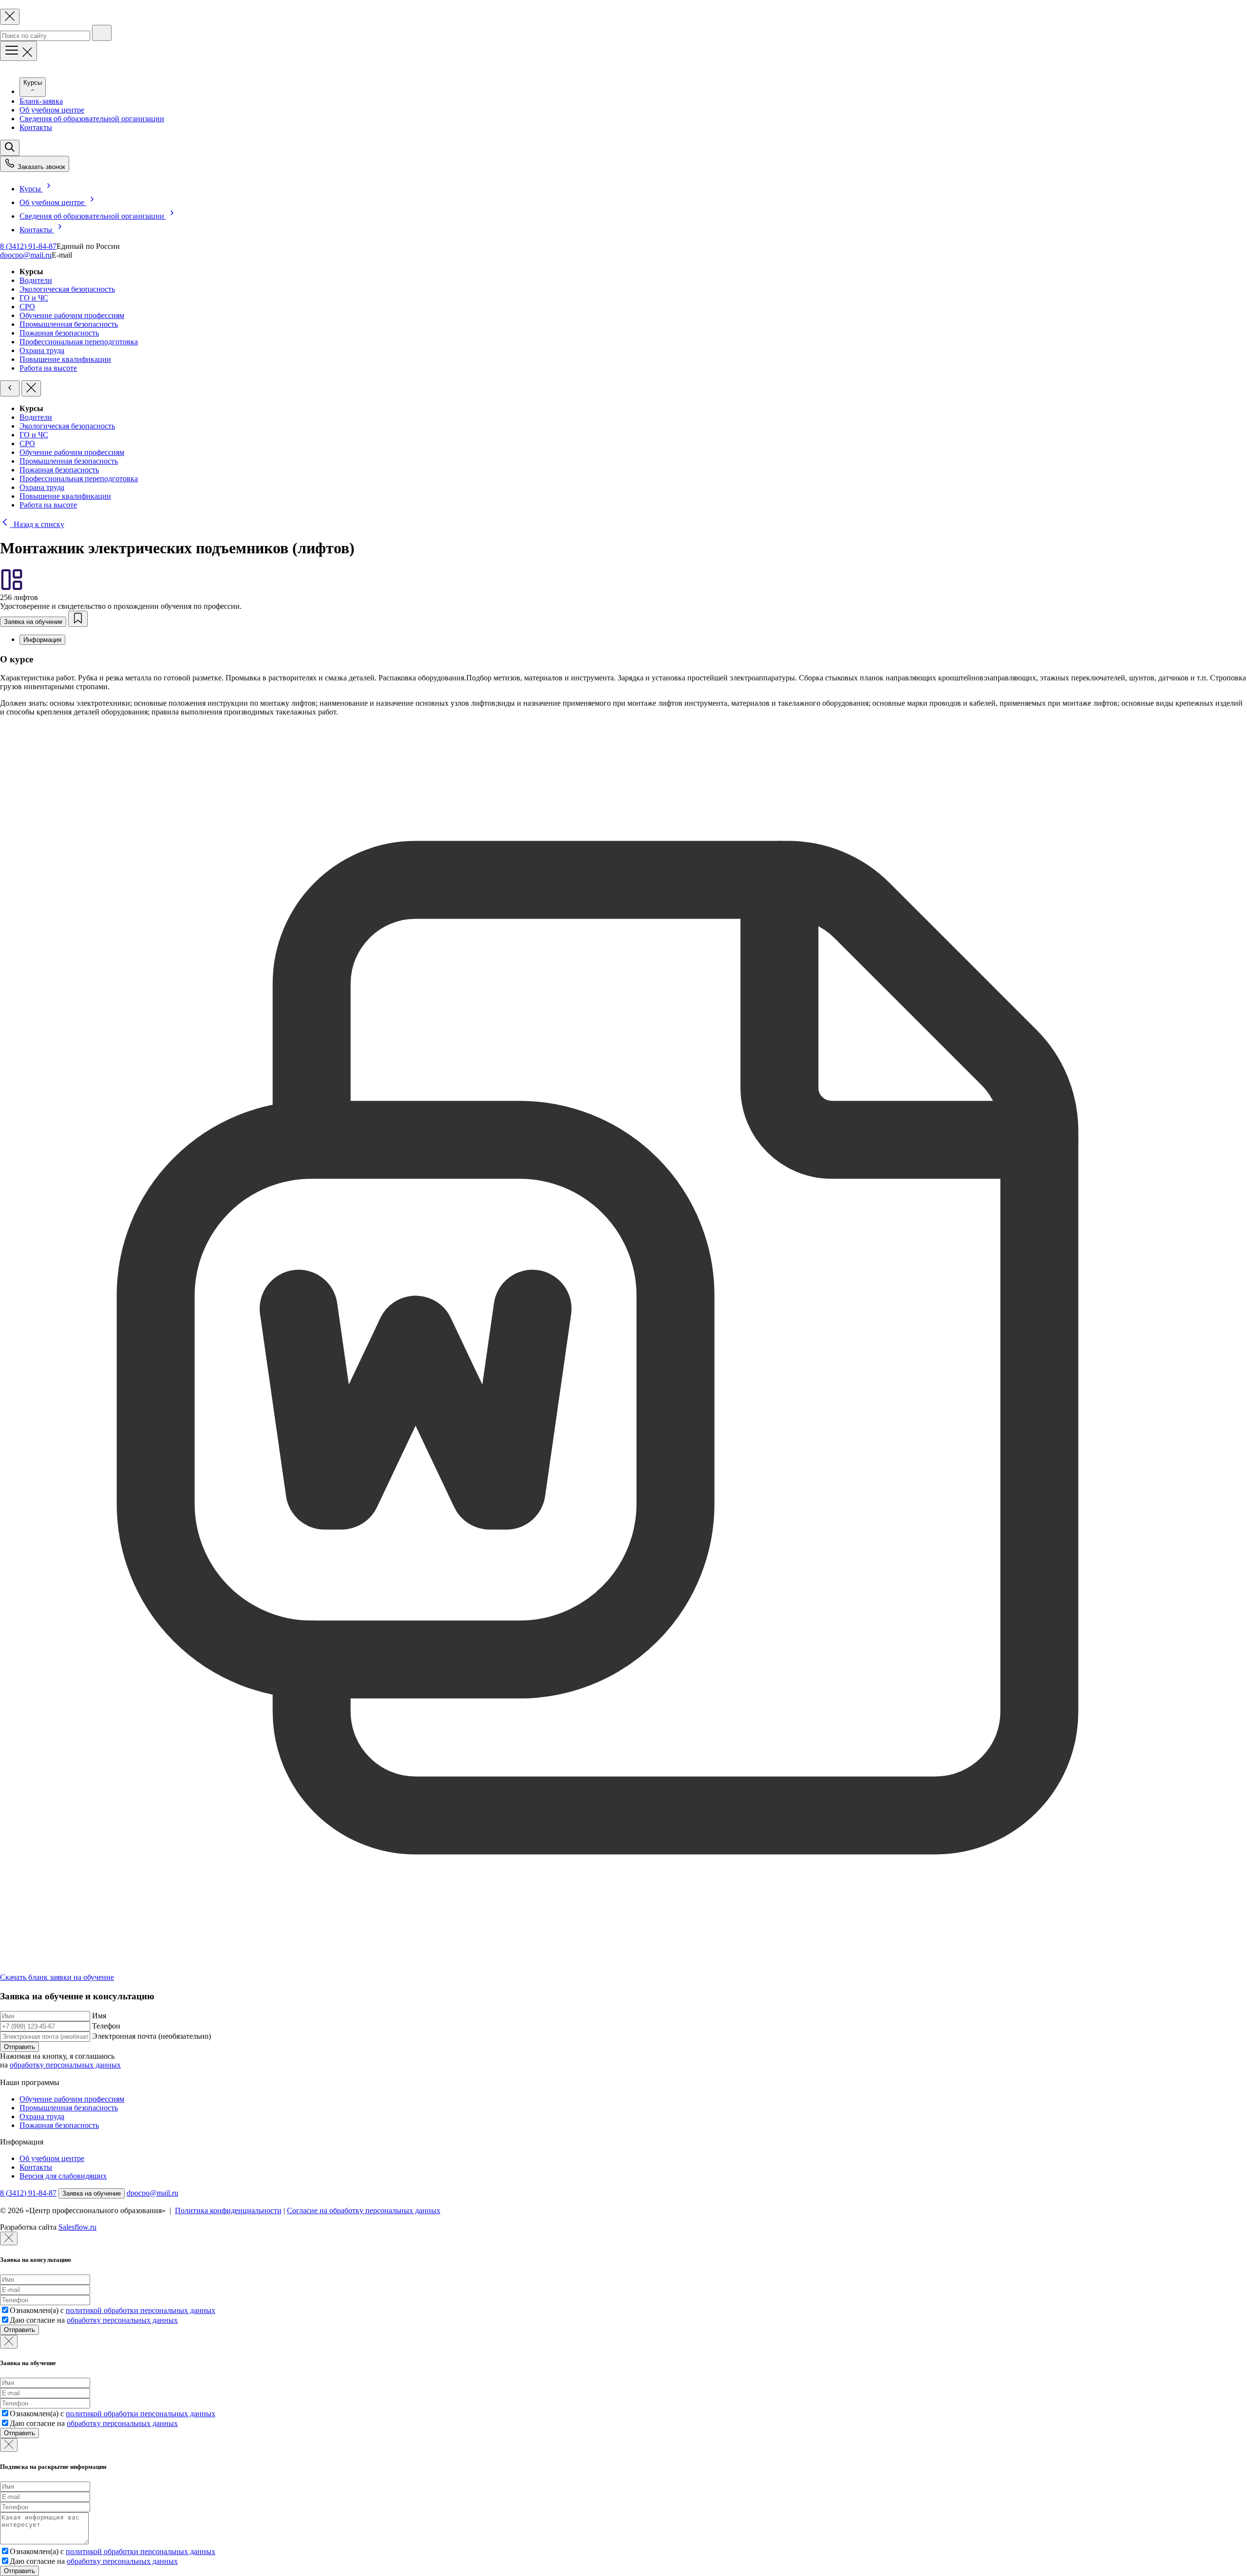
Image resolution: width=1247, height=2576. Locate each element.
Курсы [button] (33, 83)
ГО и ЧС (34, 298)
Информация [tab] (42, 640)
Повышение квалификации (65, 359)
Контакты (36, 127)
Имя (99, 2016)
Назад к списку (37, 524)
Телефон (106, 2026)
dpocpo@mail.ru (26, 255)
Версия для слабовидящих (63, 2176)
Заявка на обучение (33, 622)
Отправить (19, 2047)
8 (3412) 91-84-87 (28, 246)
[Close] (9, 2238)
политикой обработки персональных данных (141, 2310)
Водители (36, 280)
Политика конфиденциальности (228, 2210)
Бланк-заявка (41, 101)
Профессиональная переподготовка (79, 342)
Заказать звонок (40, 167)
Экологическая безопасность (67, 289)
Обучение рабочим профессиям (72, 315)
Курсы (31, 189)
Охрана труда (42, 350)
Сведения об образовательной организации (92, 119)
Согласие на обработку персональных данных (364, 2210)
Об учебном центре (52, 110)
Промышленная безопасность (69, 324)
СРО (27, 307)
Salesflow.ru (77, 2227)
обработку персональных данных (65, 2065)
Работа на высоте (48, 368)
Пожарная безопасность (59, 333)
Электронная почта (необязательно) (151, 2036)
